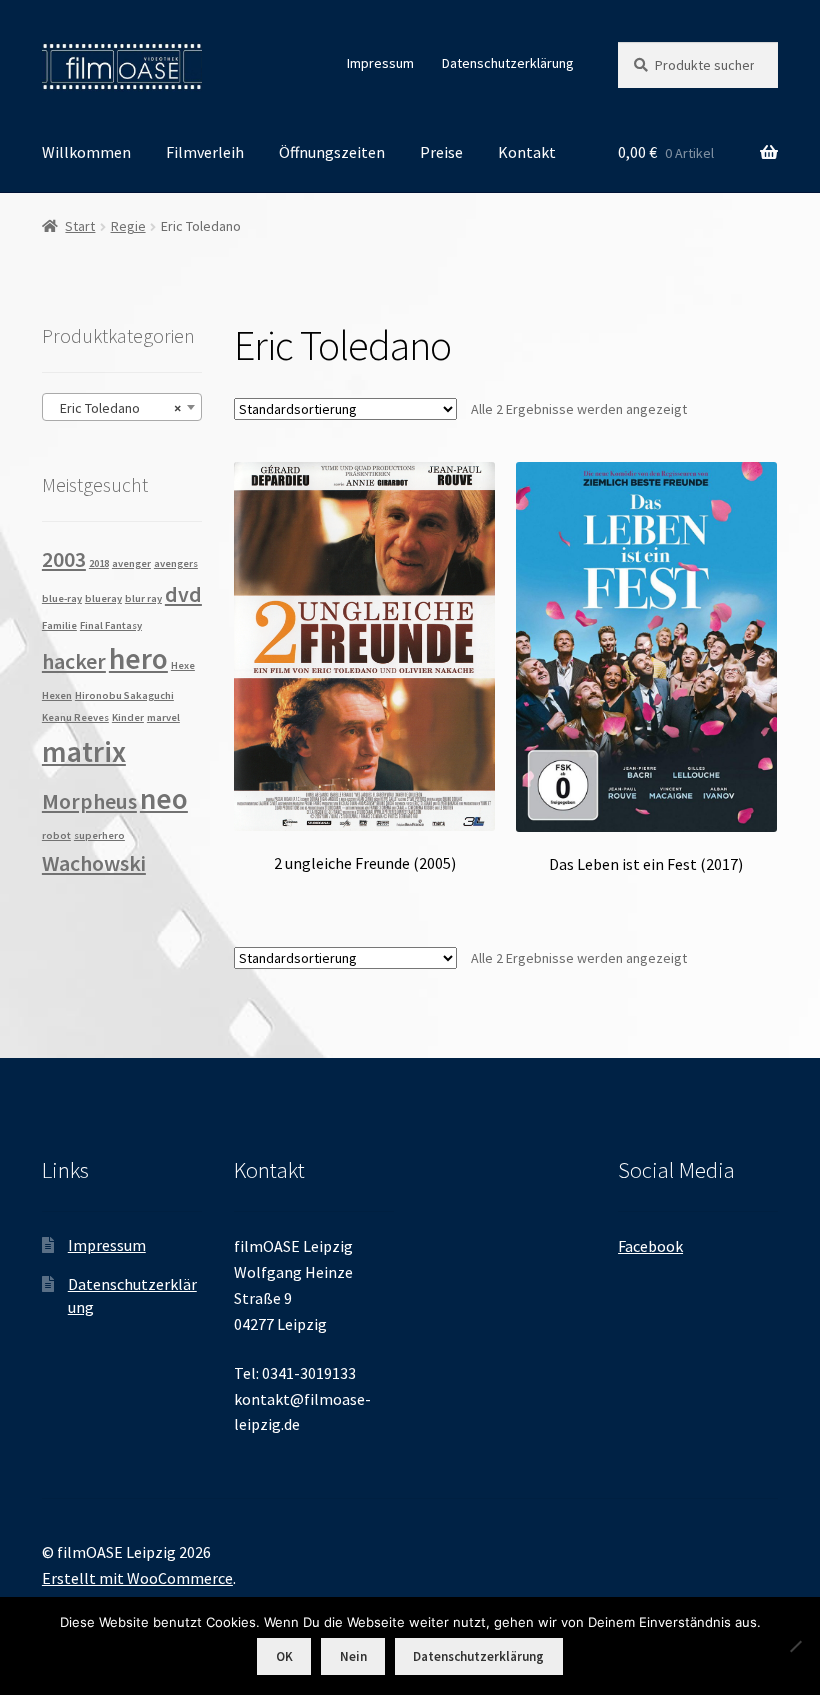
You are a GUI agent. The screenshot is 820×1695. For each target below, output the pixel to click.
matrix (84, 751)
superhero (99, 835)
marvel (163, 717)
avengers (176, 563)
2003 (64, 559)
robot (56, 835)
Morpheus (89, 801)
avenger (131, 563)
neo (164, 798)
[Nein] (795, 1646)
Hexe (183, 665)
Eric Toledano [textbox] (116, 408)
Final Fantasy (111, 625)
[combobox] (122, 407)
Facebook (650, 1246)
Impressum (380, 63)
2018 (99, 563)
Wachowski (94, 863)
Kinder (128, 717)
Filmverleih (205, 152)
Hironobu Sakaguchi (124, 695)
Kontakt (527, 152)
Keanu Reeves (75, 717)
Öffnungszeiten (332, 152)
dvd (183, 594)
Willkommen (86, 152)
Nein (353, 1656)
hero (138, 658)
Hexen (57, 695)
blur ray (143, 598)
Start (80, 226)
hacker (74, 661)
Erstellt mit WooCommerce (137, 1578)
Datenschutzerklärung (508, 63)
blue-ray (62, 598)
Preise (441, 152)
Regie (128, 226)
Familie (59, 625)
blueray (103, 598)
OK (284, 1656)
